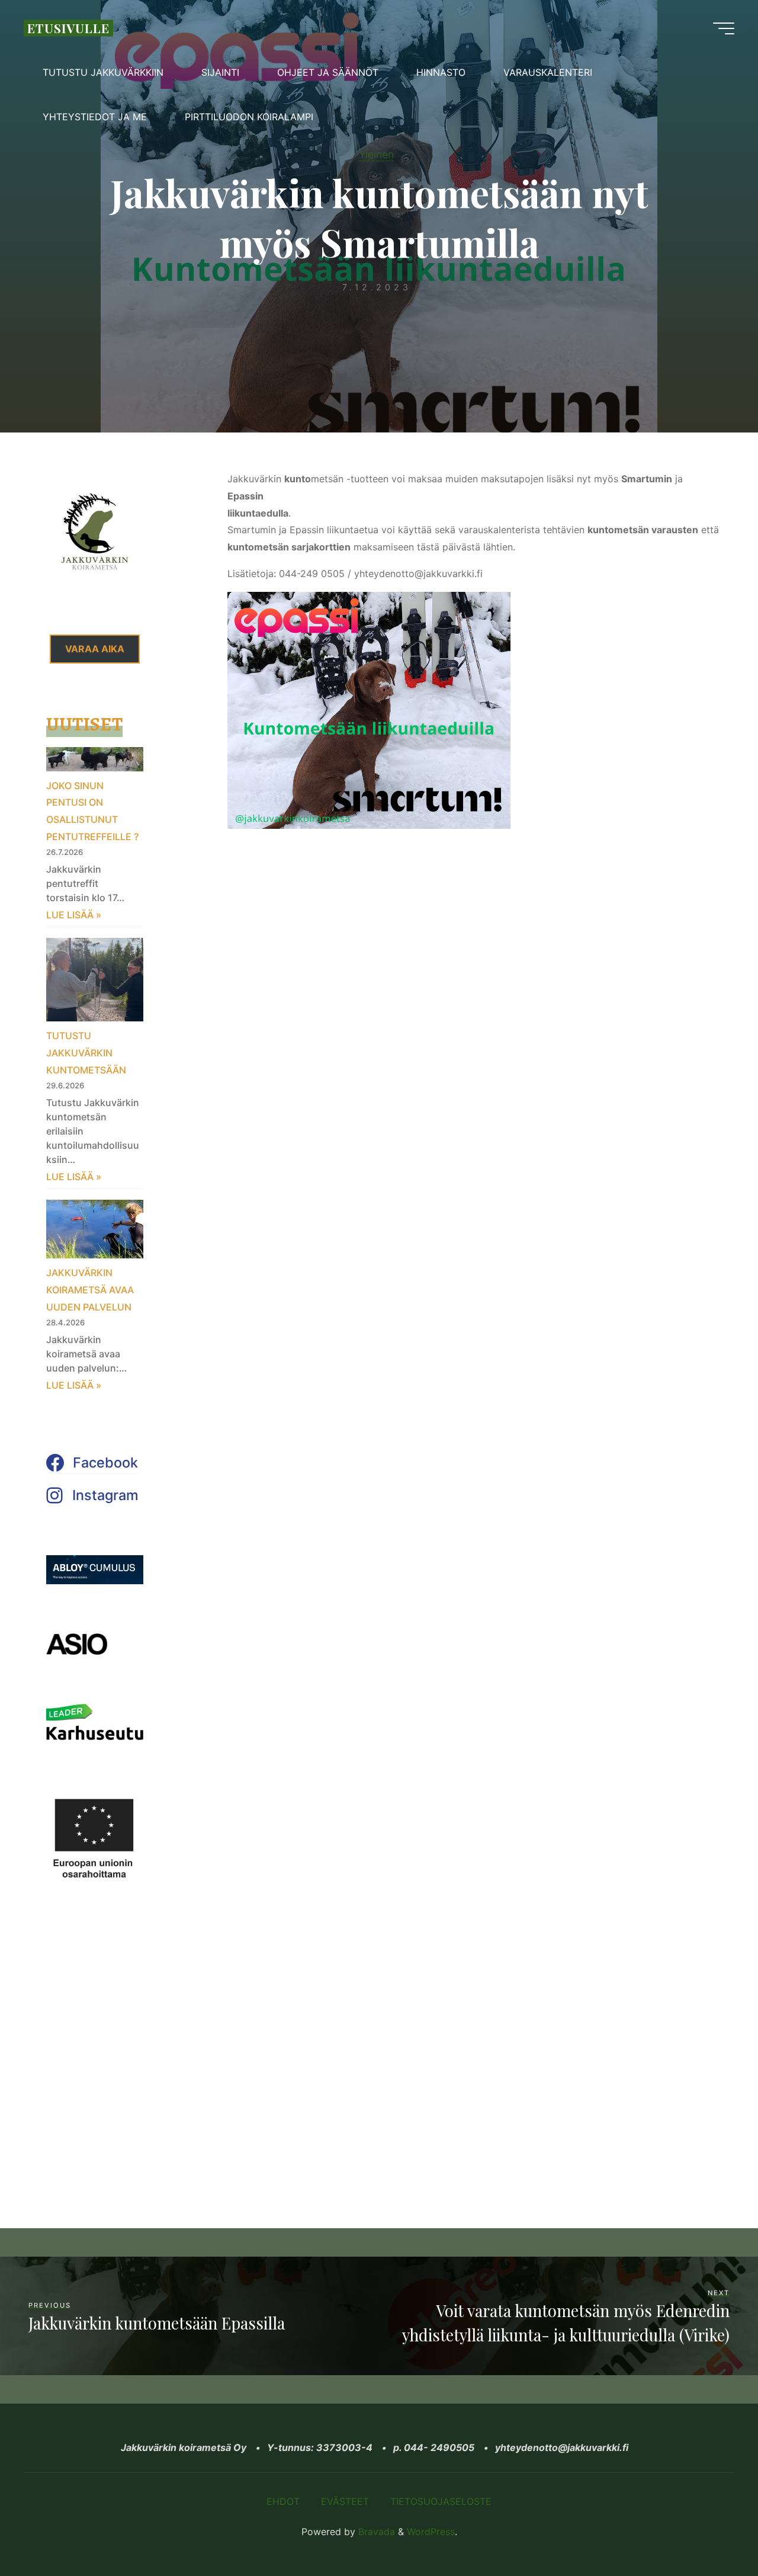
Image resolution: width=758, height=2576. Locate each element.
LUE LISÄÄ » (74, 915)
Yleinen (376, 154)
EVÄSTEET (345, 2501)
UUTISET (84, 724)
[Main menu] (724, 28)
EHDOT (283, 2501)
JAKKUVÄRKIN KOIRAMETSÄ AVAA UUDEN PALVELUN (90, 1290)
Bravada (375, 2532)
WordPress (431, 2532)
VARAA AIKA (95, 649)
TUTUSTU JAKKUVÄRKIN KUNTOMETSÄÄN (86, 1053)
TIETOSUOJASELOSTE (441, 2501)
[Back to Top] (712, 2530)
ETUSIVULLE (68, 28)
